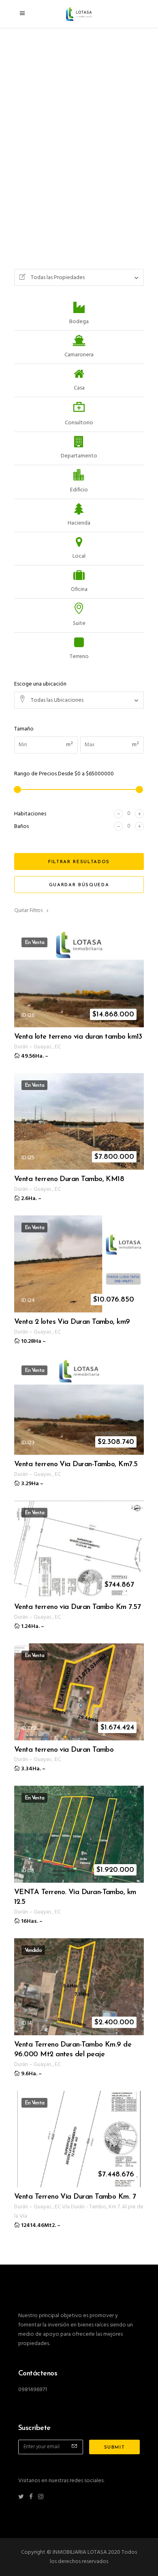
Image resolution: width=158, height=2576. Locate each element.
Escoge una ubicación (40, 684)
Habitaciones (30, 814)
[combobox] (79, 277)
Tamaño (24, 729)
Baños (21, 827)
